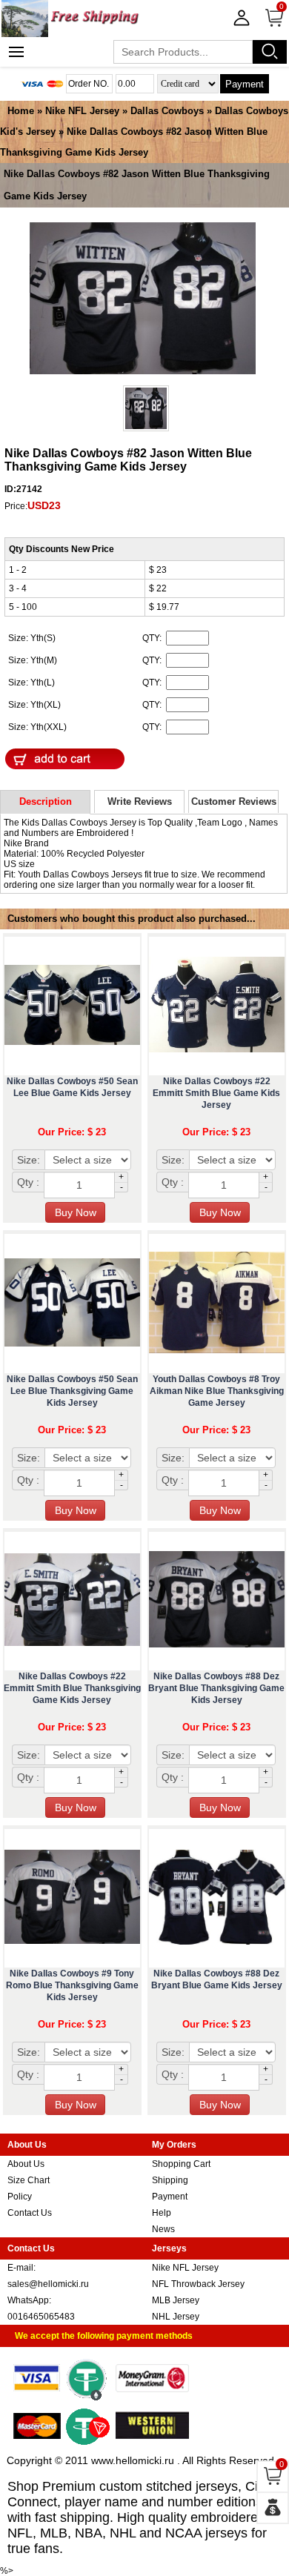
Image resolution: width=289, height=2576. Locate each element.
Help (162, 2213)
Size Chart (29, 2180)
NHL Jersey (176, 2317)
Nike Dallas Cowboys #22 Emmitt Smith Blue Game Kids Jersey (216, 1093)
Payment (245, 84)
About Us (26, 2164)
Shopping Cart (181, 2164)
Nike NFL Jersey (82, 111)
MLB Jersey (176, 2300)
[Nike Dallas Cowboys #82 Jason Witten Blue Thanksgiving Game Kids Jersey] (143, 299)
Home (21, 111)
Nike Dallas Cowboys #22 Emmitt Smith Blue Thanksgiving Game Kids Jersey (72, 1688)
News (163, 2229)
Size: (29, 1160)
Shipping (170, 2180)
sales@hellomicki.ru (48, 2284)
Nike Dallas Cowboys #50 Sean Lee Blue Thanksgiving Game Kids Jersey (72, 1391)
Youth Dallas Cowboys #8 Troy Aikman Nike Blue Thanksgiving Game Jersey (217, 1391)
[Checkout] (273, 2508)
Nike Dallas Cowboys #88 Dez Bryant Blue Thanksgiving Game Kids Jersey (216, 1688)
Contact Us (30, 2213)
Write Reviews (140, 801)
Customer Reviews (234, 801)
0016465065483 (41, 2317)
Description (46, 801)
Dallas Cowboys (167, 111)
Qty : (28, 1182)
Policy (20, 2197)
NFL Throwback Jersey (198, 2284)
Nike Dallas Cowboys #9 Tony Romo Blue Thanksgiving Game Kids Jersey (72, 1985)
